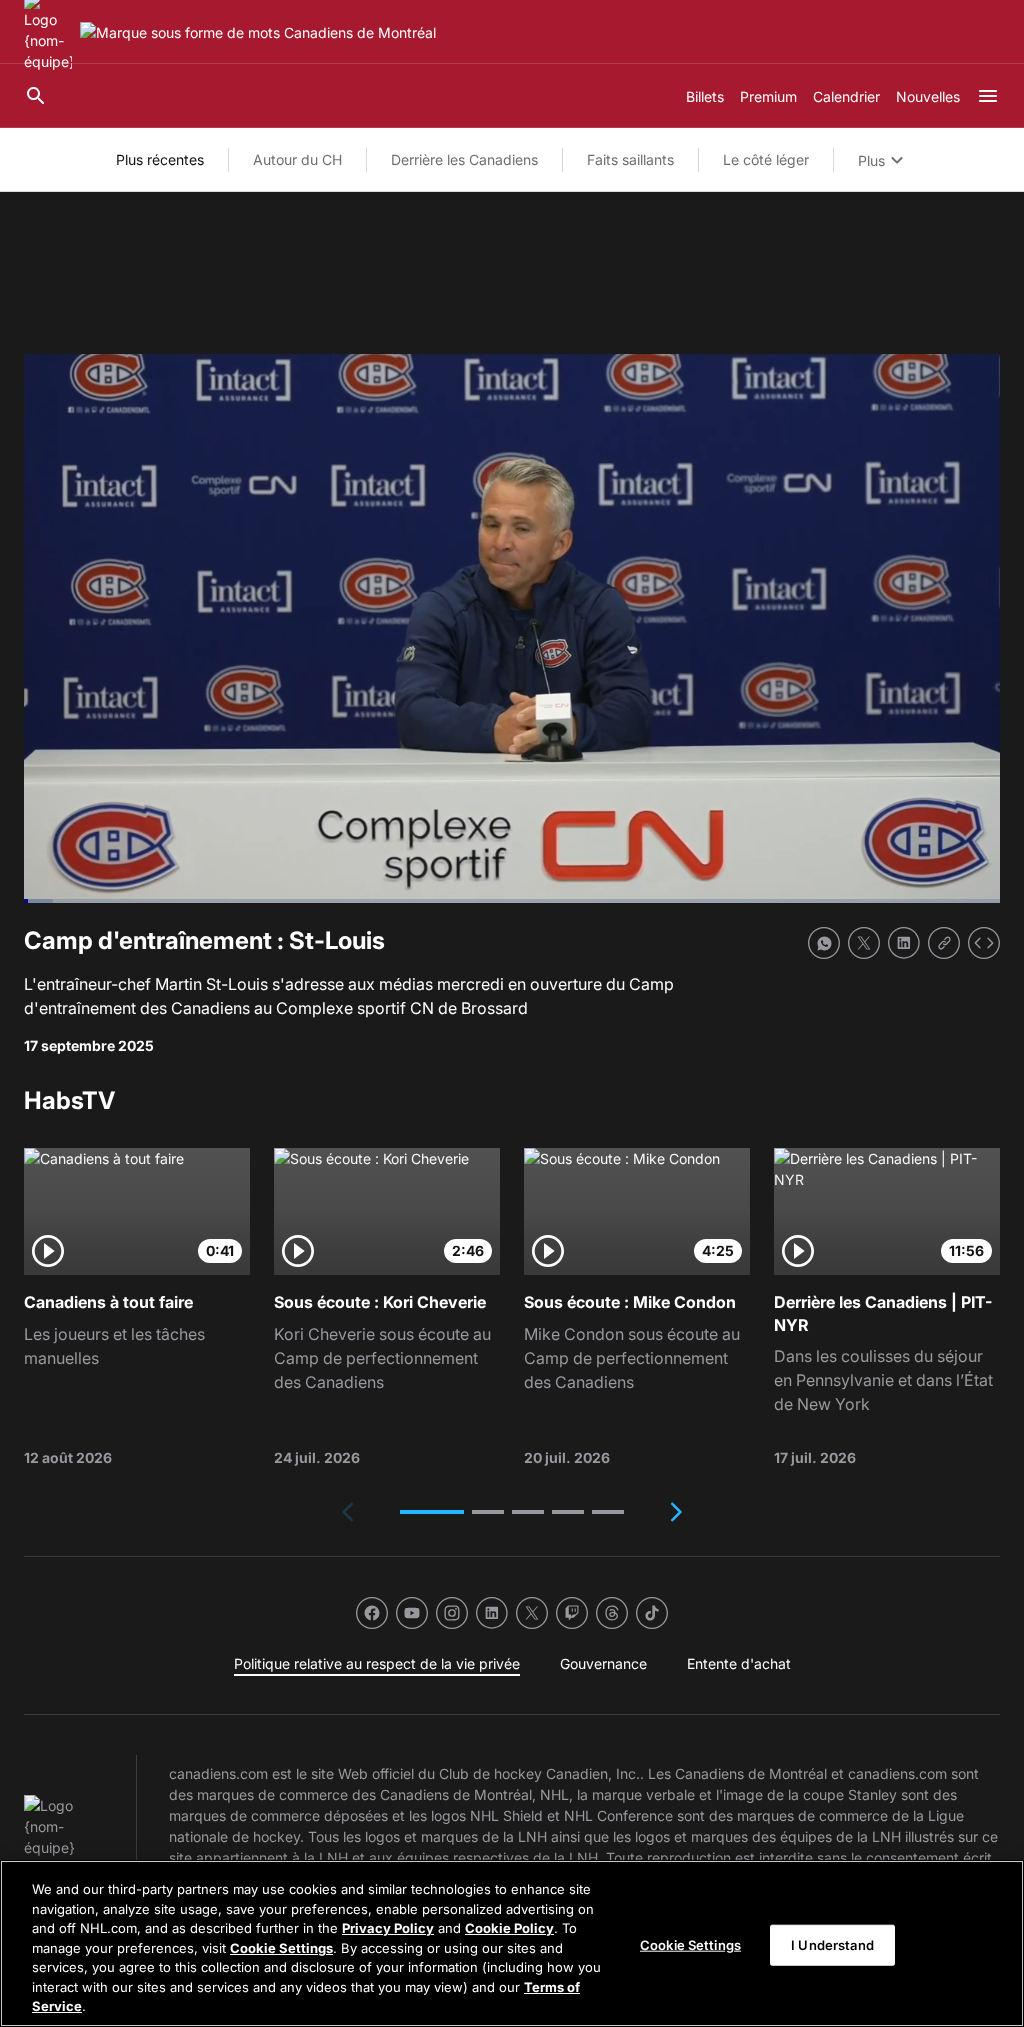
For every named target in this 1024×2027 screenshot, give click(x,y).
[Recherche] (36, 96)
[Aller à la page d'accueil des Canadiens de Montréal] (258, 32)
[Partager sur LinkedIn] (904, 943)
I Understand (832, 1944)
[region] (512, 1943)
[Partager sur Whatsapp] (824, 943)
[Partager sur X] (864, 943)
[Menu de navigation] (988, 96)
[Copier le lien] (944, 943)
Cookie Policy (509, 1928)
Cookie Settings (281, 1948)
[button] (432, 1512)
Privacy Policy (388, 1928)
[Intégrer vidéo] (984, 943)
